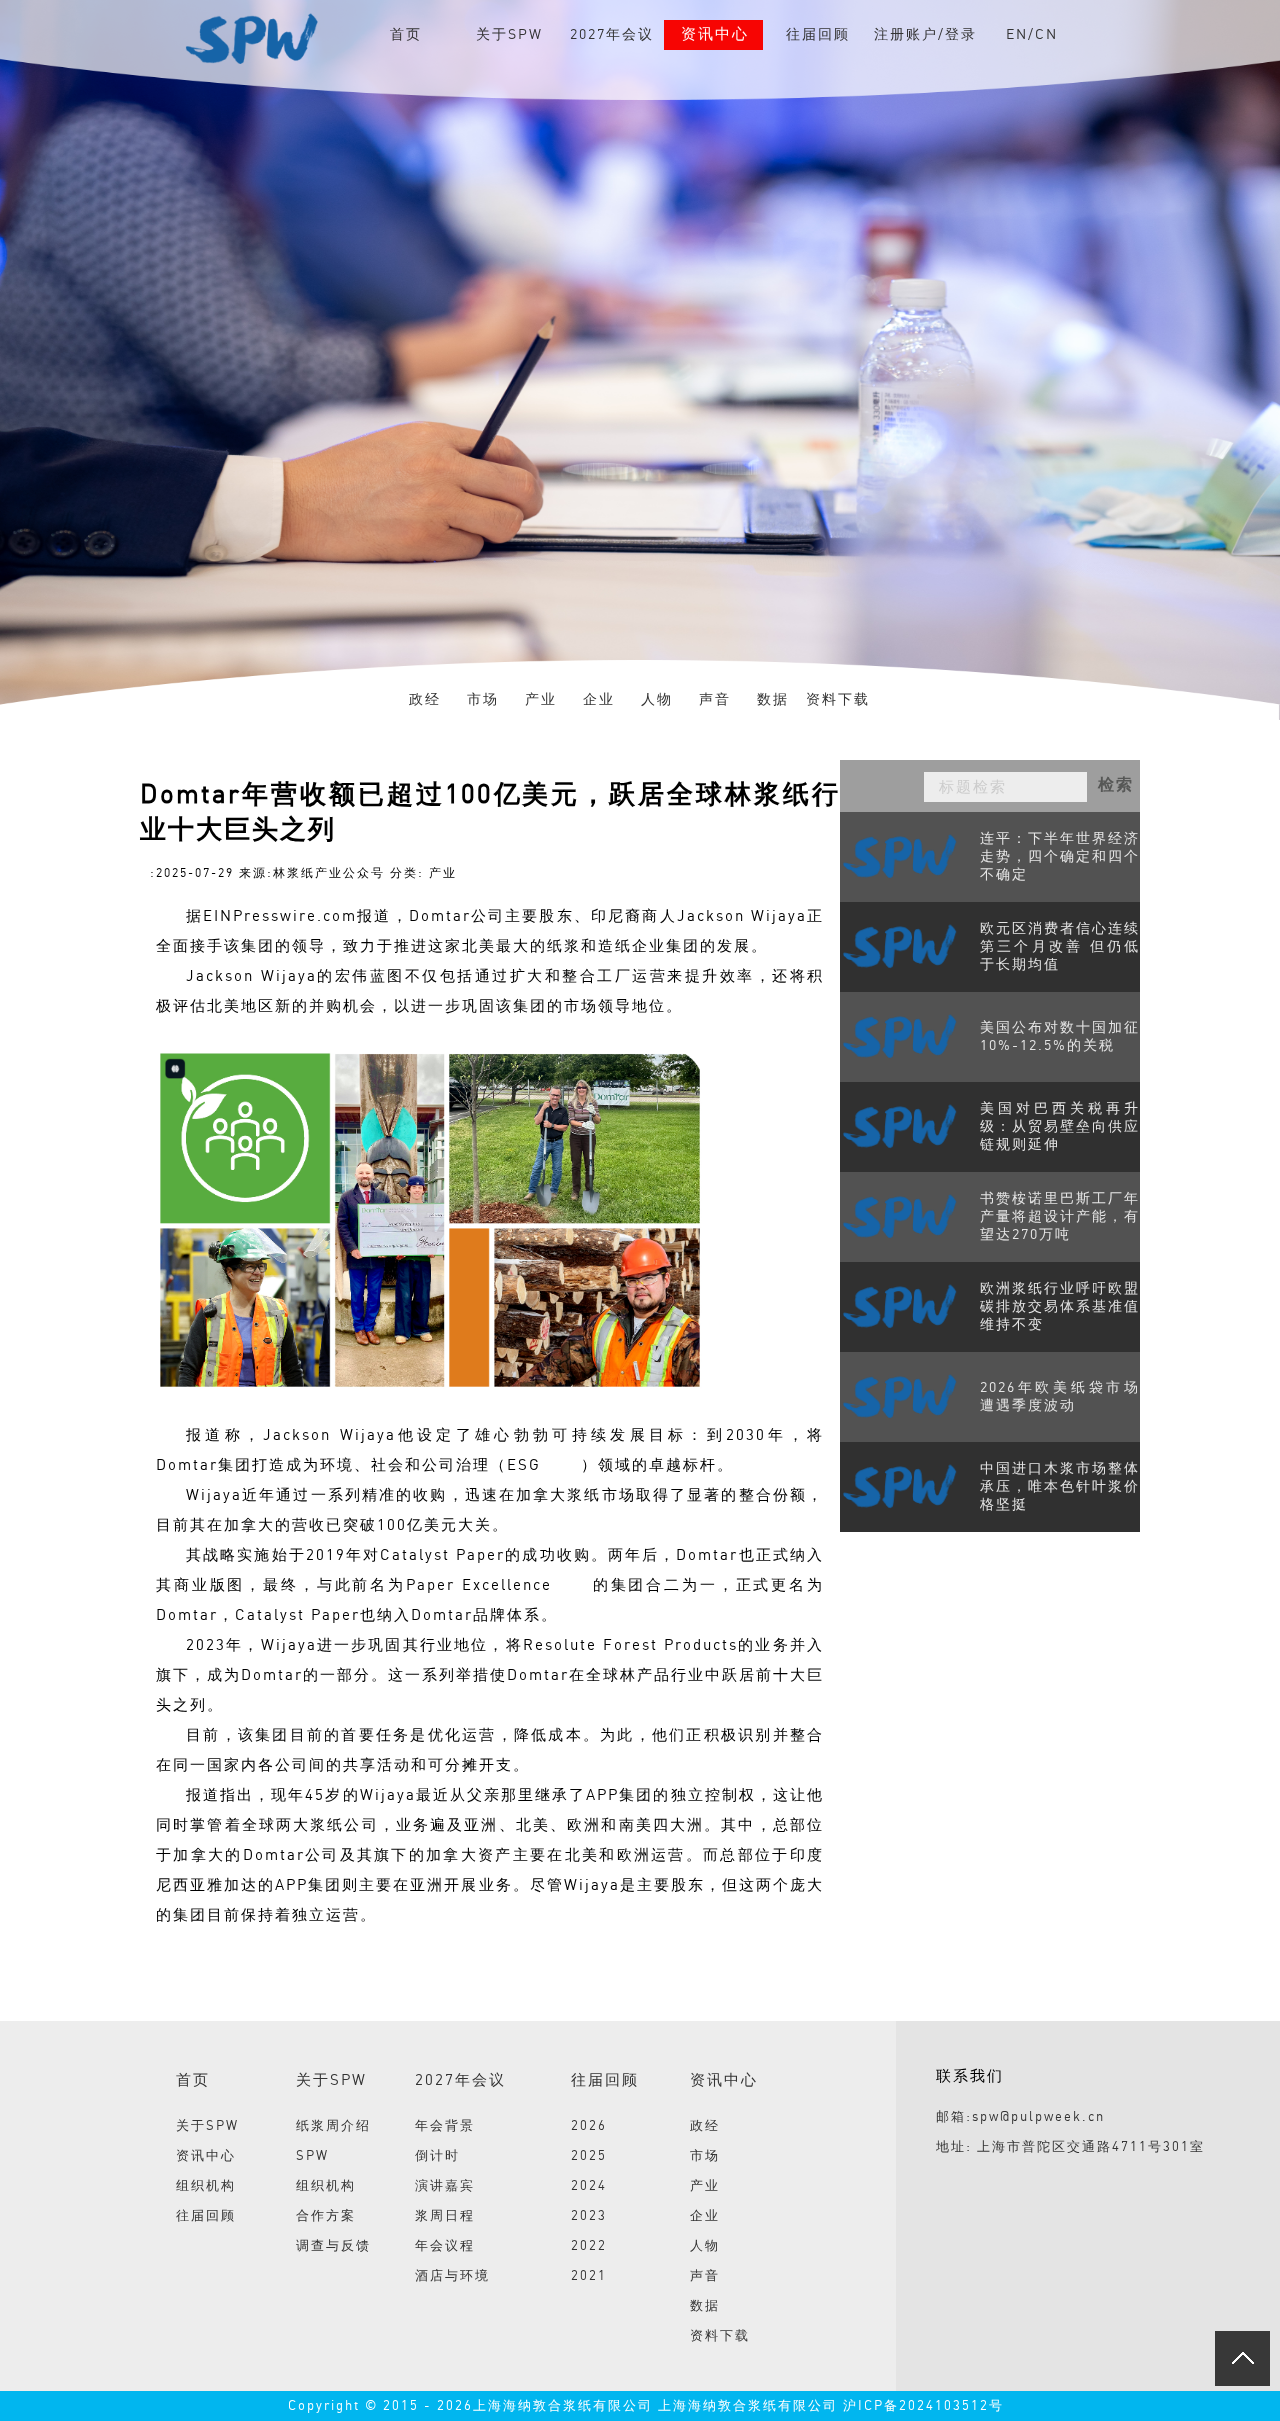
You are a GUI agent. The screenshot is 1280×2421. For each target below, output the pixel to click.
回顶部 (1242, 2358)
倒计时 (437, 2156)
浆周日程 (445, 2216)
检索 (1116, 785)
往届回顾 (818, 35)
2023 (589, 2216)
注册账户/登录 (925, 35)
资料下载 (838, 700)
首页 (406, 35)
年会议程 (445, 2246)
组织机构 (206, 2186)
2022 (589, 2246)
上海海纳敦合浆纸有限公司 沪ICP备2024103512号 (828, 2406)
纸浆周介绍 (333, 2126)
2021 (589, 2276)
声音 (715, 700)
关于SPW (509, 35)
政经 (425, 700)
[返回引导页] (251, 37)
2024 (589, 2186)
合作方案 (326, 2216)
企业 (599, 700)
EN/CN (1032, 35)
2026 (589, 2126)
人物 (657, 700)
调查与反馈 (333, 2246)
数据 (773, 700)
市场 (483, 700)
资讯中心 (715, 35)
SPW (312, 2156)
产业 (541, 700)
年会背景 (445, 2126)
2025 (589, 2156)
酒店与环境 (452, 2276)
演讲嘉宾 (445, 2186)
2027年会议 (612, 35)
